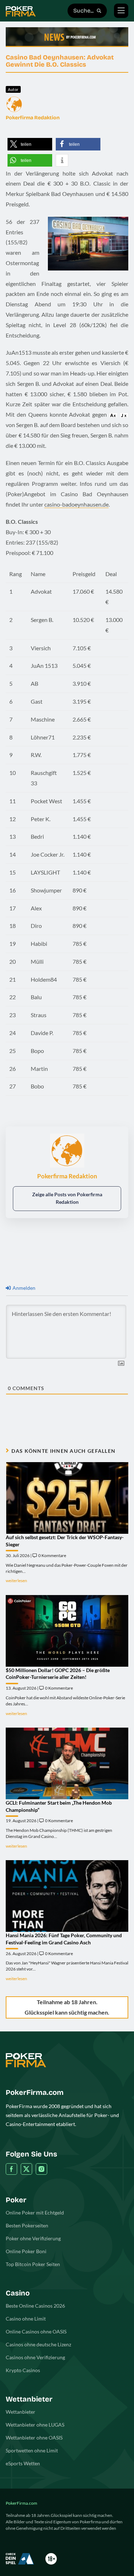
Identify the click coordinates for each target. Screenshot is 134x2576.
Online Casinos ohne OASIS (36, 2331)
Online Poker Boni (26, 2251)
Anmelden (23, 1288)
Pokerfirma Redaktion (33, 118)
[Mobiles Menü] (121, 11)
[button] (30, 144)
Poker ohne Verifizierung (33, 2238)
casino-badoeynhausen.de (76, 504)
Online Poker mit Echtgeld (35, 2213)
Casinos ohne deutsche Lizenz (38, 2344)
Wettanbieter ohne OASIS (34, 2438)
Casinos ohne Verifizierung (35, 2357)
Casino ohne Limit (26, 2319)
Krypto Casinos (23, 2370)
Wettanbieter (21, 2412)
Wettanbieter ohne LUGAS (35, 2425)
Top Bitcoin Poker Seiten (33, 2264)
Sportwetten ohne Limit (32, 2450)
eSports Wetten (23, 2463)
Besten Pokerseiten (27, 2225)
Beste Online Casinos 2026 (35, 2306)
